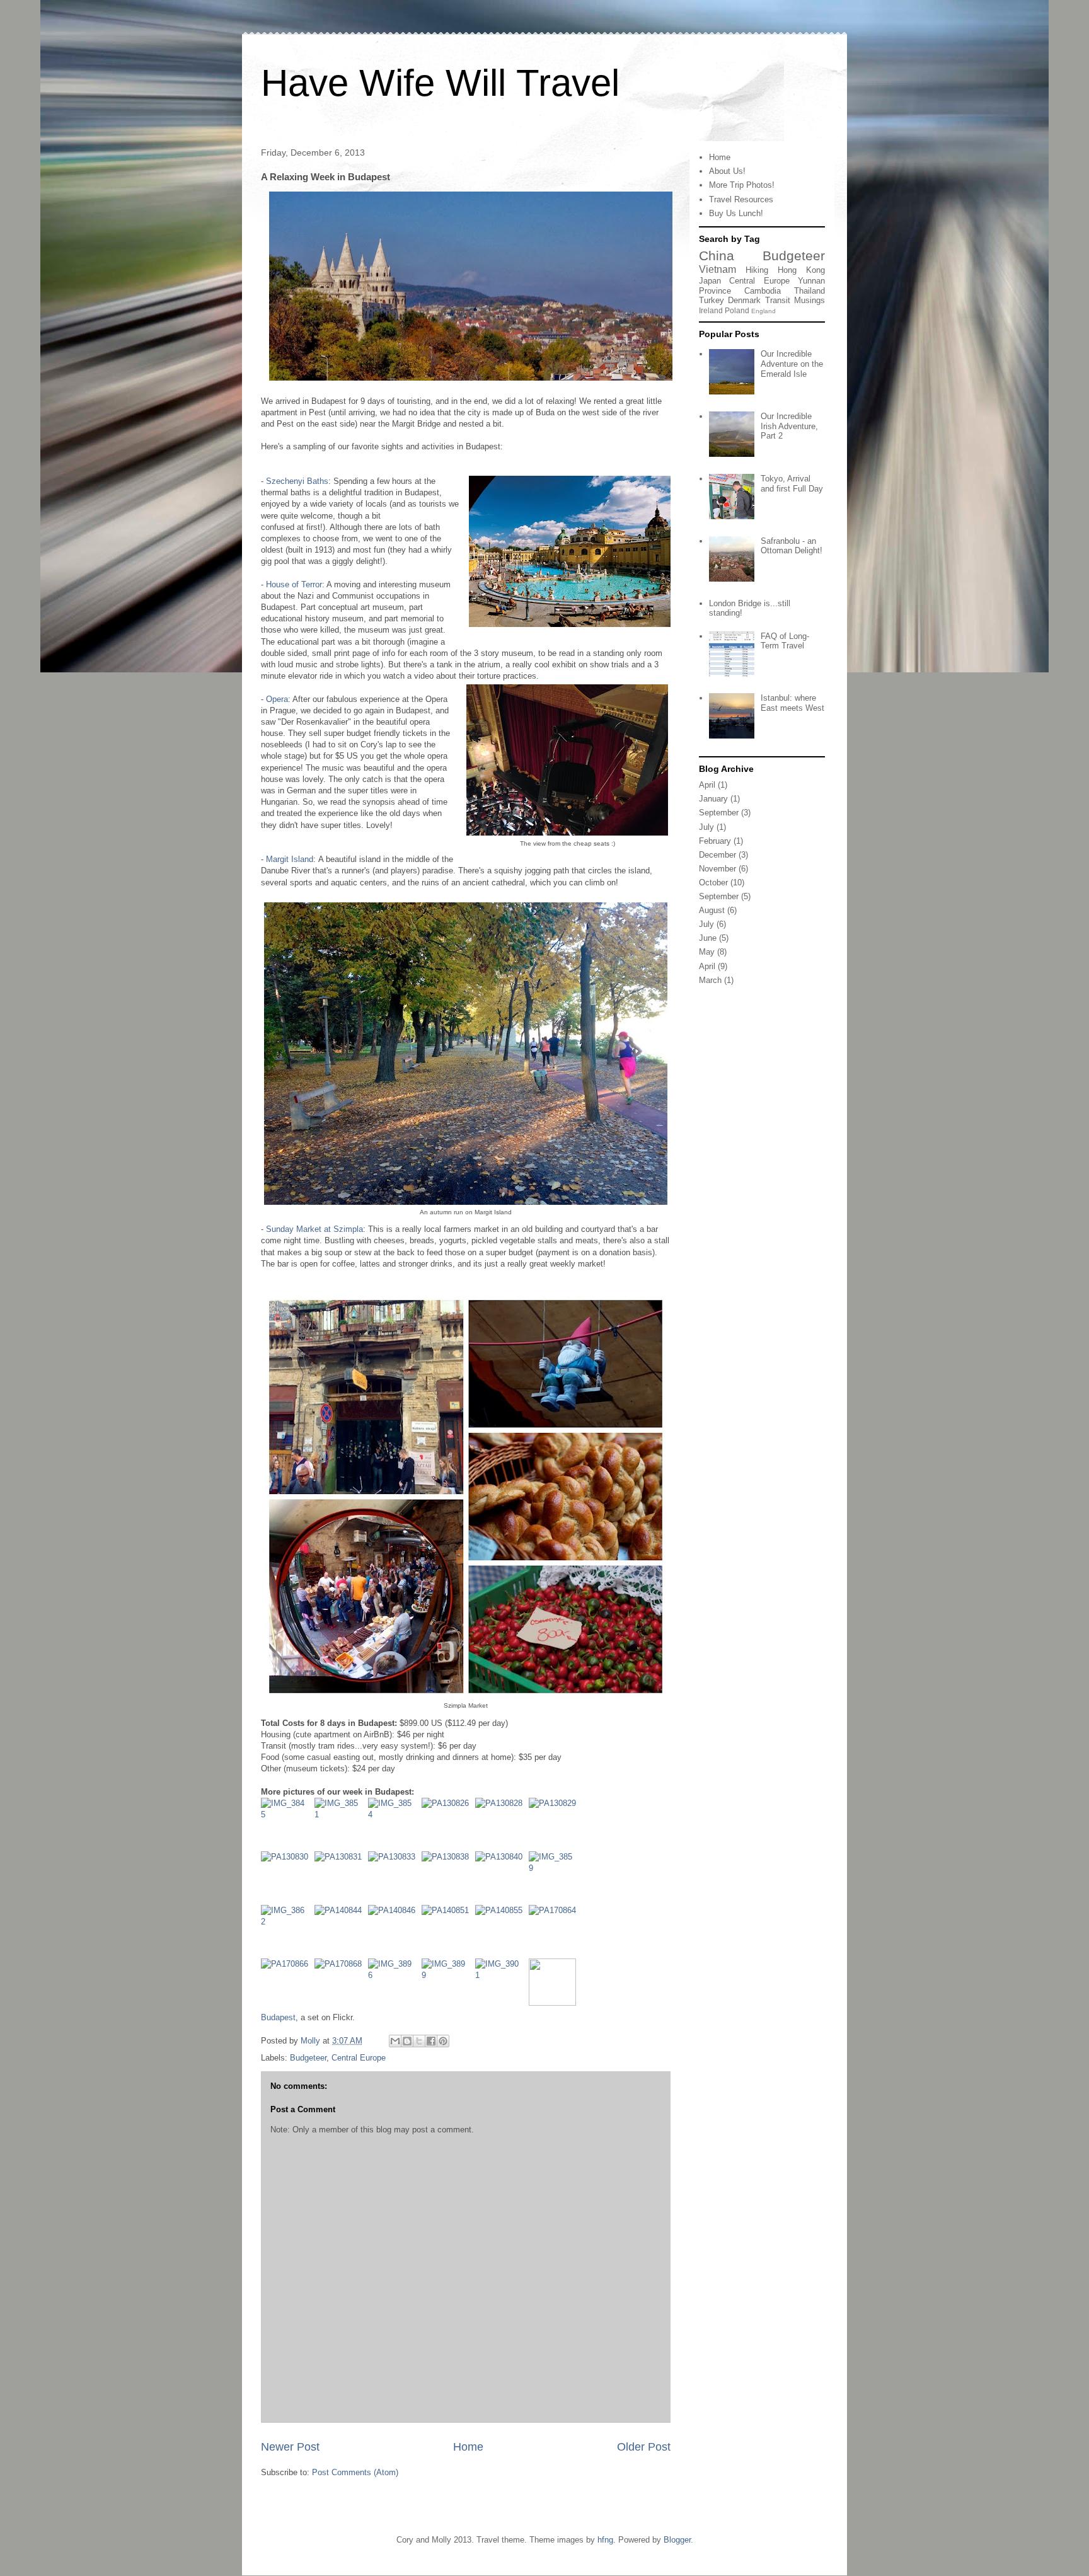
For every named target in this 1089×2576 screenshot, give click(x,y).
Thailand (810, 291)
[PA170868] (341, 1985)
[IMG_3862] (288, 1932)
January (713, 799)
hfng (605, 2540)
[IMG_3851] (341, 1825)
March (710, 980)
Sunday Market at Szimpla (314, 1229)
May (707, 952)
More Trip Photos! (742, 185)
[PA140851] (448, 1932)
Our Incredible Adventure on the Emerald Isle (792, 364)
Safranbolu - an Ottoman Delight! (792, 546)
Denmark (744, 300)
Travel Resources (741, 199)
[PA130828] (502, 1825)
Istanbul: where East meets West (792, 703)
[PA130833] (395, 1878)
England (763, 311)
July (706, 827)
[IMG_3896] (395, 1985)
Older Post (644, 2447)
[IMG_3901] (502, 1985)
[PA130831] (341, 1878)
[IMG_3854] (395, 1825)
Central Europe (359, 2058)
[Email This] (395, 2041)
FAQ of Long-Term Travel (785, 641)
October (713, 883)
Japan (710, 281)
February (715, 841)
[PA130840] (502, 1878)
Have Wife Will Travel (440, 83)
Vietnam (717, 269)
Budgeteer (308, 2058)
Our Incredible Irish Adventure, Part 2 (789, 426)
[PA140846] (395, 1932)
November (717, 869)
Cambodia (763, 291)
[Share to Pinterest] (443, 2041)
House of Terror (294, 584)
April (707, 785)
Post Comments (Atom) (355, 2472)
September (719, 813)
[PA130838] (448, 1878)
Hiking (757, 270)
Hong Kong (801, 270)
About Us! (727, 171)
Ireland (711, 310)
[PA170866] (288, 1985)
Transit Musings (795, 300)
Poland (737, 310)
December (717, 855)
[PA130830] (288, 1878)
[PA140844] (341, 1932)
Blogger (677, 2540)
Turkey (712, 300)
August (712, 910)
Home (468, 2447)
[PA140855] (502, 1932)
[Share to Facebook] (431, 2041)
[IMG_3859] (552, 1878)
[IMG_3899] (448, 1985)
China (717, 256)
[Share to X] (419, 2041)
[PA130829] (552, 1825)
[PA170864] (552, 1932)
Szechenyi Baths (297, 481)
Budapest (278, 2017)
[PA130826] (448, 1825)
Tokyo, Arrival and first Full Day (792, 484)
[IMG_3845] (288, 1825)
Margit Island (290, 859)
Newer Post (290, 2447)
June (708, 938)
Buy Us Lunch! (736, 213)
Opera (277, 699)
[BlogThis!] (407, 2041)
